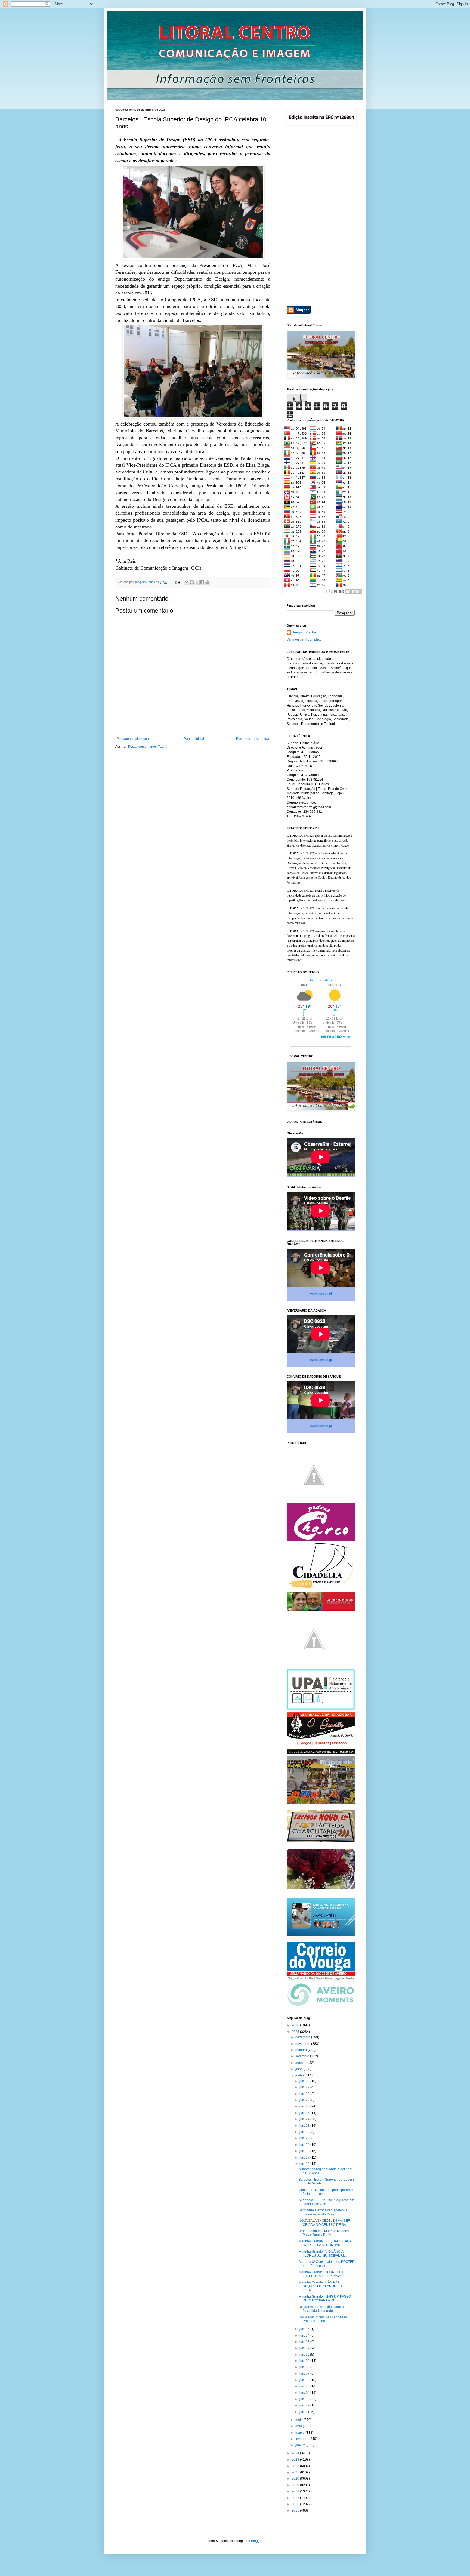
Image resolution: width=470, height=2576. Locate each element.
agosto (301, 2063)
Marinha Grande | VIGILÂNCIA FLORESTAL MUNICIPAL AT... (323, 2254)
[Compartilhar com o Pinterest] (207, 582)
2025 (296, 2032)
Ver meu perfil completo (304, 639)
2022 (296, 2466)
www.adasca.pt (321, 1294)
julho (299, 2069)
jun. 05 (305, 2386)
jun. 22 (305, 2132)
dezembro (303, 2037)
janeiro (301, 2445)
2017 (296, 2498)
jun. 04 (305, 2393)
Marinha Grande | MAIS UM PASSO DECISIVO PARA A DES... (325, 2298)
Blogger (257, 2541)
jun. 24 (305, 2119)
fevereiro (302, 2439)
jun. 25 (305, 2113)
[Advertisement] (321, 216)
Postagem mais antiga (253, 739)
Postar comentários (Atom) (148, 747)
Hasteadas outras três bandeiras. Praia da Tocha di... (323, 2319)
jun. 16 (305, 2164)
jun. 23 (305, 2126)
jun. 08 (305, 2367)
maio (299, 2420)
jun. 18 (305, 2151)
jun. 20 (305, 2138)
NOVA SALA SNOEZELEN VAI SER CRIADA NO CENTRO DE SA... (324, 2223)
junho (300, 2075)
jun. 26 (305, 2106)
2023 (296, 2460)
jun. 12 (305, 2348)
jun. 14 (305, 2335)
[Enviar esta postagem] (178, 582)
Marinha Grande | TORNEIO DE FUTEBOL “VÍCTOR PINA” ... (322, 2274)
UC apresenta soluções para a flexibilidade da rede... (321, 2309)
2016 (296, 2504)
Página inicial (194, 739)
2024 (296, 2453)
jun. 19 (305, 2145)
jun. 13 (305, 2342)
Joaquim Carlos (304, 632)
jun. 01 (305, 2412)
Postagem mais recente (134, 739)
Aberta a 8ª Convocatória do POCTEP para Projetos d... (327, 2264)
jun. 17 (305, 2158)
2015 (296, 2510)
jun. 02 (305, 2405)
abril (299, 2426)
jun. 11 (305, 2355)
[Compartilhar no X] (197, 582)
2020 (296, 2479)
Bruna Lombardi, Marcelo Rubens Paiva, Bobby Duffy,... (324, 2233)
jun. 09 (305, 2361)
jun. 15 (305, 2329)
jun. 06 (305, 2380)
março (300, 2433)
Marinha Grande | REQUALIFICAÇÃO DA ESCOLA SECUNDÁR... (326, 2243)
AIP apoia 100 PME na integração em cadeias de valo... (326, 2202)
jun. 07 (305, 2374)
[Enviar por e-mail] (187, 582)
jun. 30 (305, 2081)
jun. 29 (305, 2087)
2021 (296, 2472)
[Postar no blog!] (192, 582)
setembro (303, 2056)
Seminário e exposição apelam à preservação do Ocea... (323, 2212)
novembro (303, 2044)
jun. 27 (305, 2100)
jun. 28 (305, 2094)
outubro (302, 2050)
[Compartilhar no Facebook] (202, 582)
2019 (296, 2485)
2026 (296, 2025)
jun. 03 (305, 2399)
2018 (296, 2491)
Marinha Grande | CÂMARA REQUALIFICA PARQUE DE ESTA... (321, 2286)
